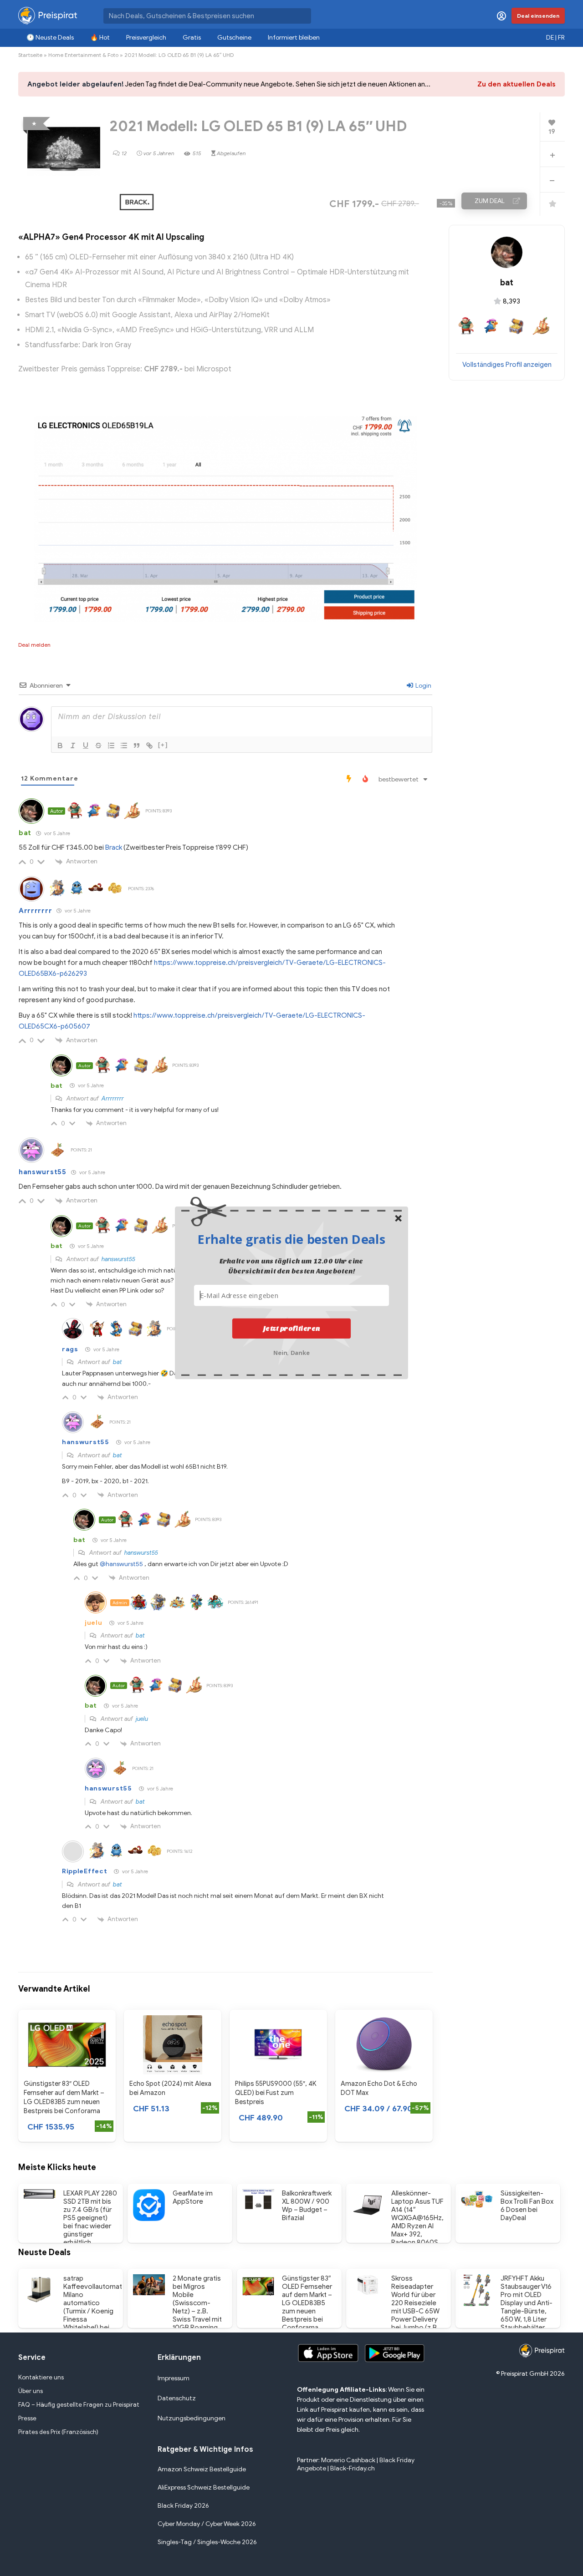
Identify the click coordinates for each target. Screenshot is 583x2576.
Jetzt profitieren (292, 1329)
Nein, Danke (292, 1352)
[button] (291, 1239)
